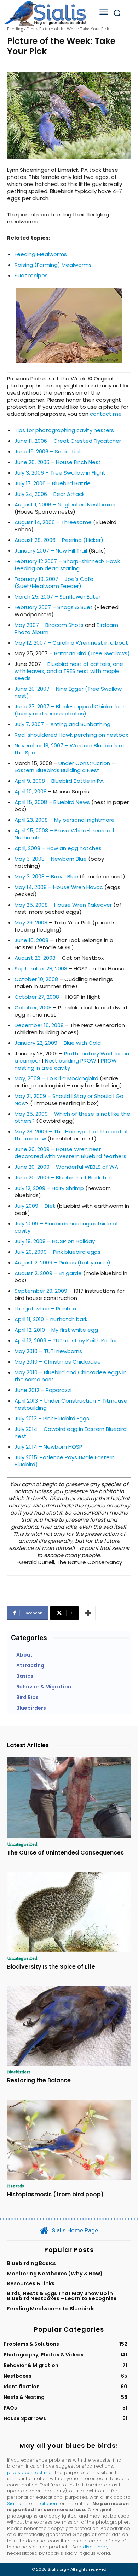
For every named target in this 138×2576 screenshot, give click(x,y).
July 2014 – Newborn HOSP (48, 1447)
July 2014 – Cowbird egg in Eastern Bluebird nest (71, 1433)
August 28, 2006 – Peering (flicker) (59, 540)
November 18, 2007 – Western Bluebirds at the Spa (70, 749)
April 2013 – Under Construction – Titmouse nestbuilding (71, 1404)
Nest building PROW (71, 1061)
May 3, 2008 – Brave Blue (46, 876)
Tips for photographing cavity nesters (64, 430)
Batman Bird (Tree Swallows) (92, 653)
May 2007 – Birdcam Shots (49, 625)
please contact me (29, 2472)
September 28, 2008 (41, 969)
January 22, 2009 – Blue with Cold (58, 1043)
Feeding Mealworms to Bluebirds (51, 2309)
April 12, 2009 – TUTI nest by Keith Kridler (66, 1340)
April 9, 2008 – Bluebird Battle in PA (59, 781)
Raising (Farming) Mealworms (53, 265)
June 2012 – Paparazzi (43, 1390)
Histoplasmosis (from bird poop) (55, 2194)
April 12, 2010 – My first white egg (56, 1330)
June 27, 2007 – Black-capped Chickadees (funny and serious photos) (70, 710)
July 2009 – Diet (35, 1206)
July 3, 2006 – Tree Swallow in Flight (60, 473)
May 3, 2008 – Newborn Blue (51, 859)
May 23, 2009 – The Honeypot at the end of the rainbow (71, 1135)
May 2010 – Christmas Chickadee (58, 1362)
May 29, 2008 (31, 922)
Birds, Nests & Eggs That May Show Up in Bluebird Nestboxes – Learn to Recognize (62, 2296)
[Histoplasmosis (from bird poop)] (69, 2140)
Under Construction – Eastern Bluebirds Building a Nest (65, 767)
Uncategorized (22, 1844)
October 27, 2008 (37, 997)
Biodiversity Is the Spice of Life (51, 1967)
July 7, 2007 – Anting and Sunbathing (62, 724)
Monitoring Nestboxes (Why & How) (55, 2274)
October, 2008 (33, 1007)
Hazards (16, 2186)
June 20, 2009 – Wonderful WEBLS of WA (66, 1167)
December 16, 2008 (39, 1025)
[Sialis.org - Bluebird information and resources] (45, 13)
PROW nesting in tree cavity (66, 1064)
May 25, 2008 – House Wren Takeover (63, 905)
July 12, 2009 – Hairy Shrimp (49, 1188)
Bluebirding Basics (31, 2263)
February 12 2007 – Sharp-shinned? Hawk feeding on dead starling (67, 565)
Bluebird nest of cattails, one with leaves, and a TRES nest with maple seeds (69, 671)
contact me (106, 414)
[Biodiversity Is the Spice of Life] (69, 1912)
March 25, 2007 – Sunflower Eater (57, 597)
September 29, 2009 (41, 1291)
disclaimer (95, 2547)
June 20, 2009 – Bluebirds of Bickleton (63, 1177)
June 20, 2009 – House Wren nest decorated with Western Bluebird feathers (70, 1153)
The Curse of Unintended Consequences (65, 1853)
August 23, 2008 (35, 958)
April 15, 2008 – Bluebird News (52, 802)
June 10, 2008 (31, 940)
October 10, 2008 (36, 979)
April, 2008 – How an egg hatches (58, 848)
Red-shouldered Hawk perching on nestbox (71, 735)
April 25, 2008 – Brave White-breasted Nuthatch (64, 834)
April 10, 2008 (31, 791)
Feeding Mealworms (41, 254)
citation (48, 2504)
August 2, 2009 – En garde (48, 1273)
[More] (88, 1613)
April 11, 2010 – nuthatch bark (51, 1319)
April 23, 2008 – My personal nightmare (65, 820)
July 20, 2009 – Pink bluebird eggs (57, 1252)
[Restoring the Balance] (69, 2026)
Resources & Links (31, 2283)
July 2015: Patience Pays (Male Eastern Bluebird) (65, 1461)
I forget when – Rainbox (45, 1309)
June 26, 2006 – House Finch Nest (58, 462)
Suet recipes (31, 275)
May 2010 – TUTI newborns (48, 1351)
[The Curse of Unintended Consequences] (69, 1798)
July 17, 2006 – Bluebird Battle (53, 483)
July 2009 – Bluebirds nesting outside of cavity (66, 1227)
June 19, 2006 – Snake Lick (48, 451)
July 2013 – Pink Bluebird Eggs (52, 1418)
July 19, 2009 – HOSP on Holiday (55, 1241)
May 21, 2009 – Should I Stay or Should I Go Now (69, 1100)
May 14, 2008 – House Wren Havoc (59, 887)
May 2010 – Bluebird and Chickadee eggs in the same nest (71, 1376)
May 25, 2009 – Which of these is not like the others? (72, 1117)
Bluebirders (19, 2072)
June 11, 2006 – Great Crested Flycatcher (68, 441)
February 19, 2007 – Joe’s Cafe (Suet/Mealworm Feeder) (54, 582)
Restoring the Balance (39, 2080)
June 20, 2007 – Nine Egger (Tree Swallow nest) (68, 692)
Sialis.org (17, 2504)
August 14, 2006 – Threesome (53, 522)
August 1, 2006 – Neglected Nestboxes (65, 505)
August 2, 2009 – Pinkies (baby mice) (62, 1262)
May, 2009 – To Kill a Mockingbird (56, 1078)
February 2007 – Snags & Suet (54, 607)
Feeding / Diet (21, 29)
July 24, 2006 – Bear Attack (50, 494)
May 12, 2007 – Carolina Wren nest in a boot (71, 643)
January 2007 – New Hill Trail (51, 551)
